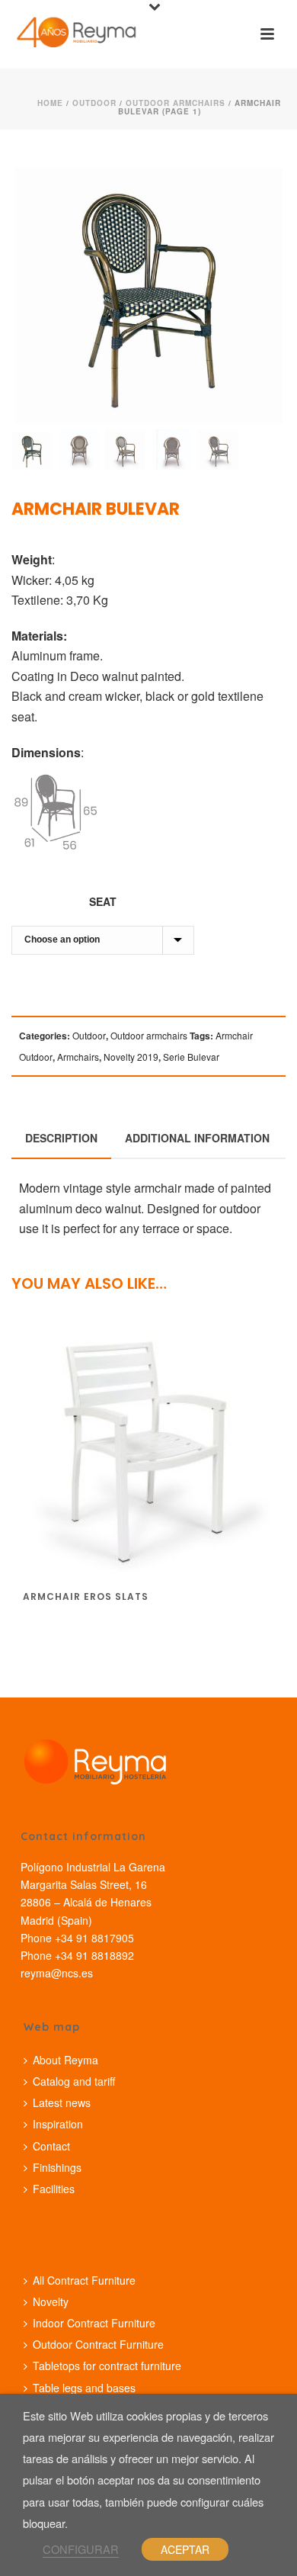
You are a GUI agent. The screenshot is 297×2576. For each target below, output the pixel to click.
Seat (103, 901)
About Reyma (65, 2060)
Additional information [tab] (197, 1138)
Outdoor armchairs (176, 103)
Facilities (54, 2189)
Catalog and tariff (74, 2081)
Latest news (62, 2102)
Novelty (51, 2301)
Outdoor (94, 103)
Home (50, 103)
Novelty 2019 (131, 1057)
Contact (51, 2146)
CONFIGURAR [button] (81, 2549)
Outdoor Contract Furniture (98, 2344)
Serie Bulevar (191, 1057)
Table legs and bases (84, 2388)
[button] (254, 181)
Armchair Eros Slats (86, 1596)
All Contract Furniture (84, 2280)
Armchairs (78, 1057)
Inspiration (58, 2124)
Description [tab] (61, 1138)
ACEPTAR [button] (185, 2549)
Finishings (57, 2167)
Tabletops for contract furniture (107, 2366)
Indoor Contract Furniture (94, 2323)
